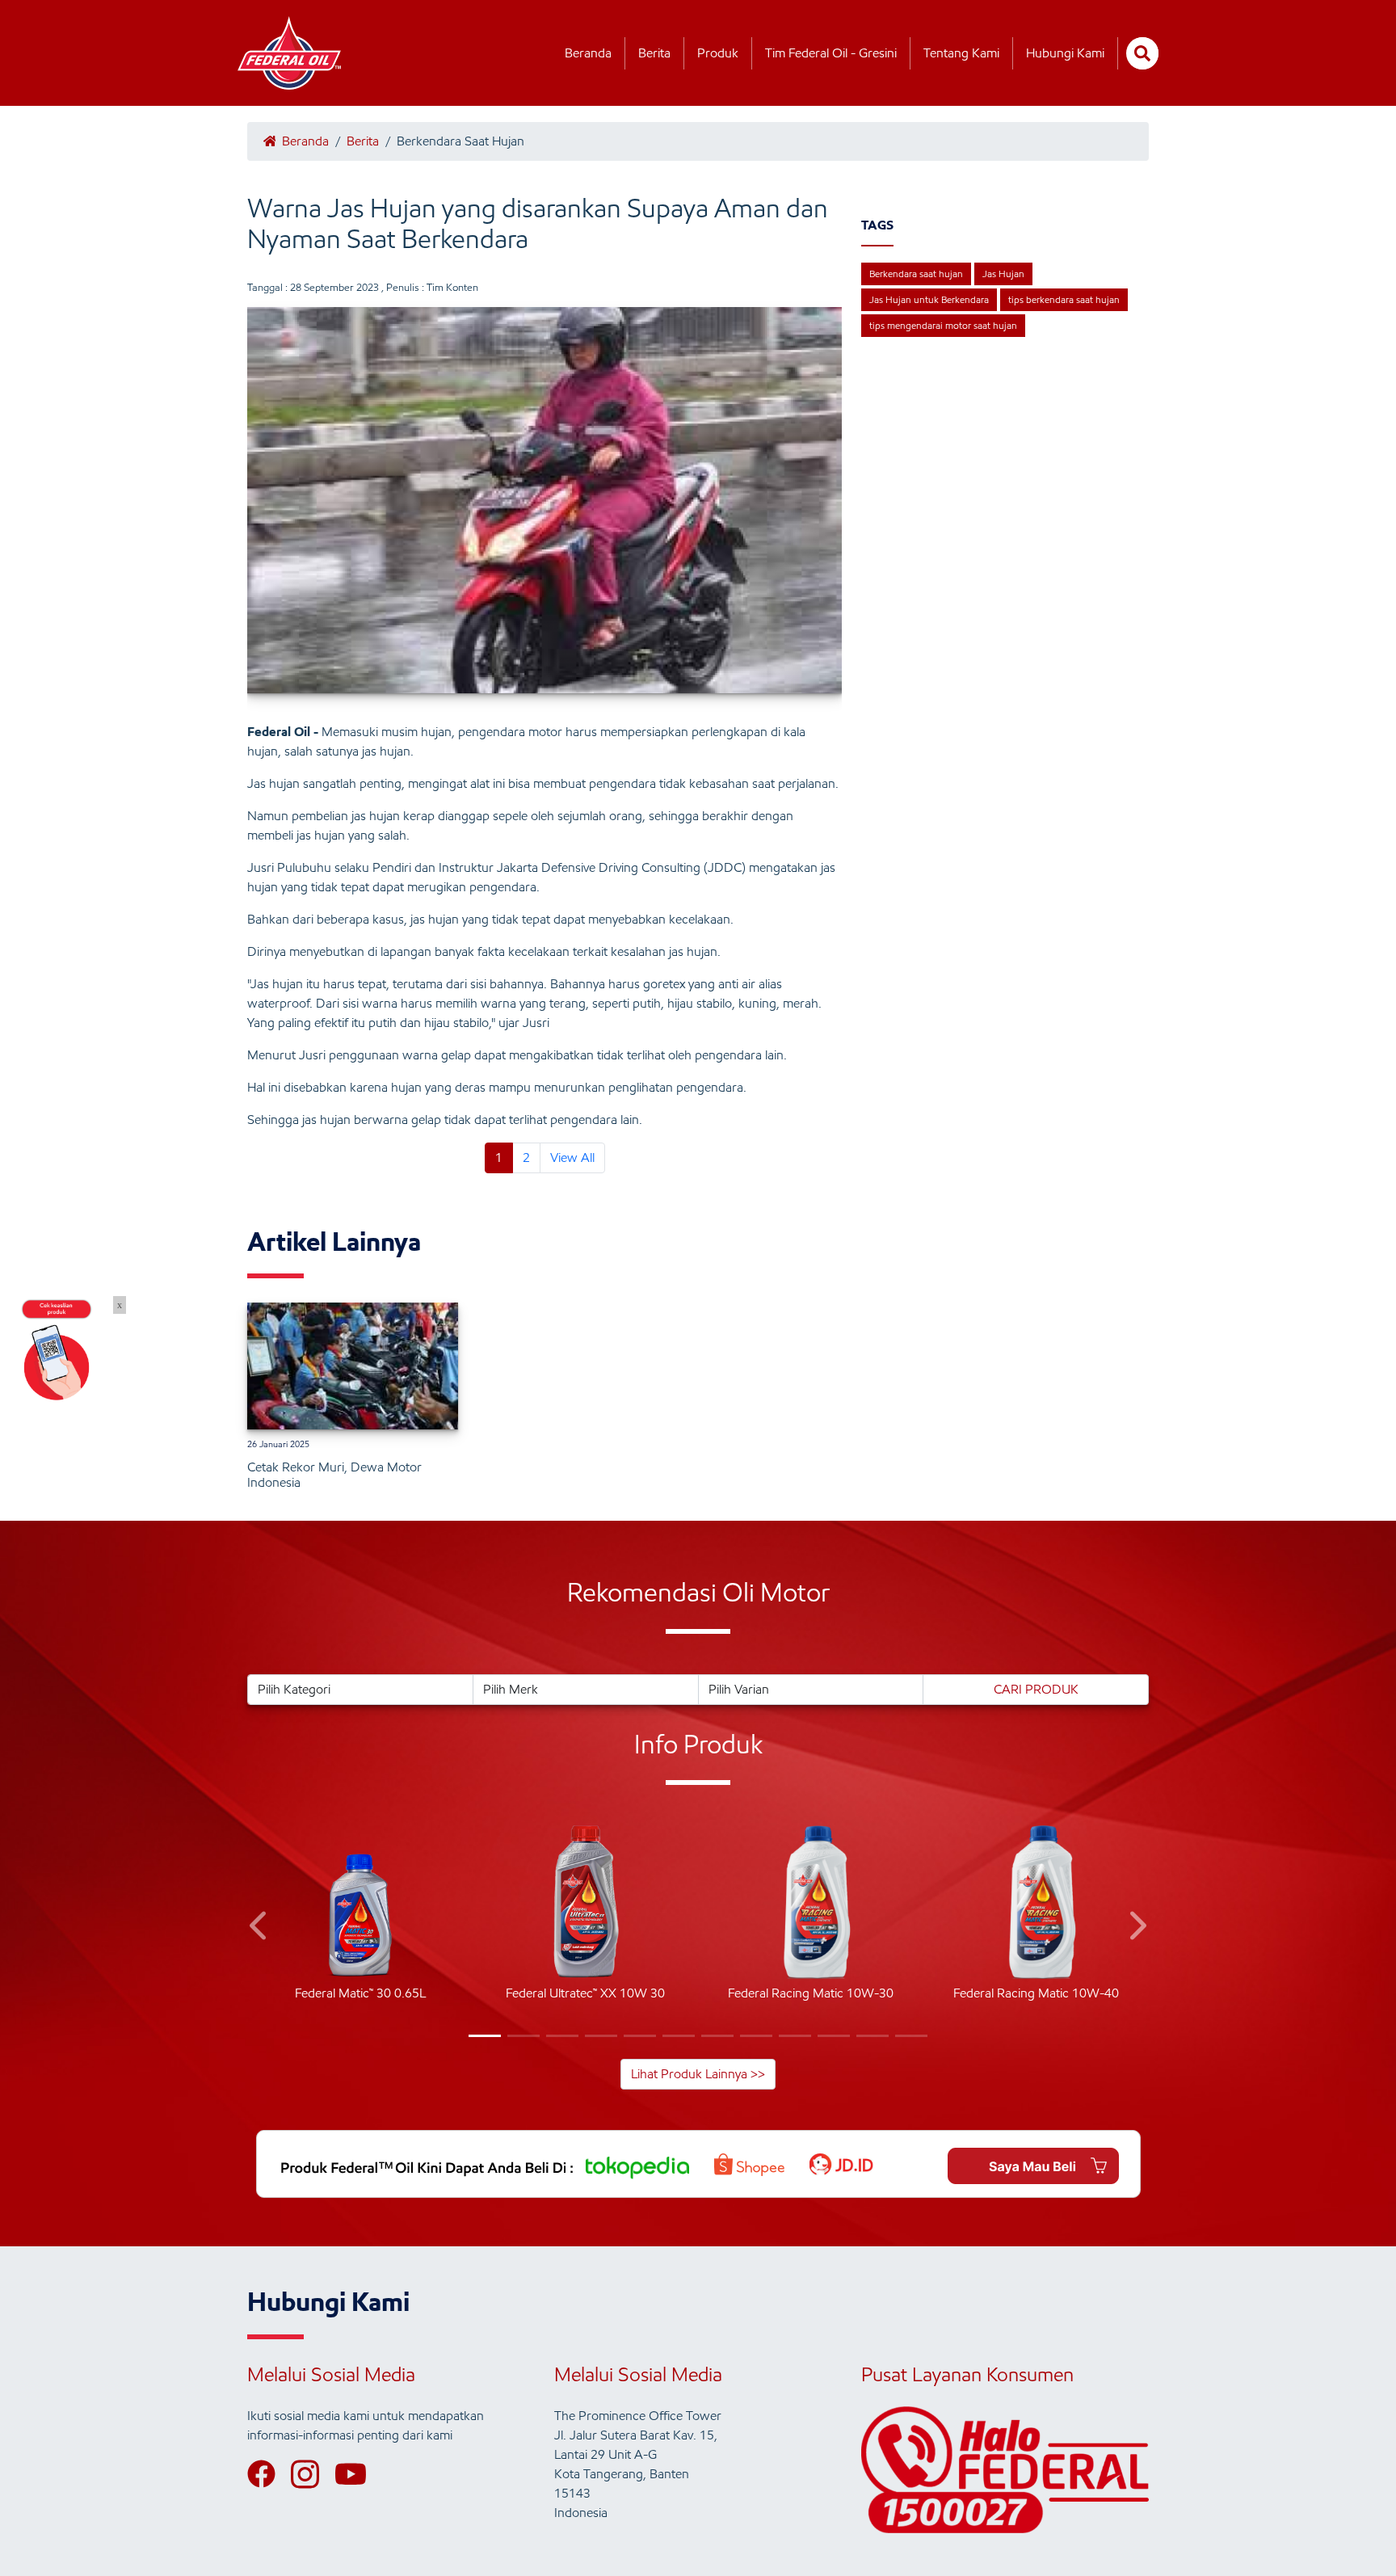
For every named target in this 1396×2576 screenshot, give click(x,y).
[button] (260, 1928)
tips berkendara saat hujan (1064, 299)
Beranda (588, 53)
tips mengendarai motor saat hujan (943, 325)
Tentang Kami (961, 53)
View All (572, 1158)
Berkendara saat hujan (916, 274)
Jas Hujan (1003, 274)
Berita (654, 53)
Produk (718, 53)
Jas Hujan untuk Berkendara (929, 299)
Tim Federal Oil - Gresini (831, 53)
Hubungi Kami (1065, 53)
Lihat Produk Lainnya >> (698, 2074)
